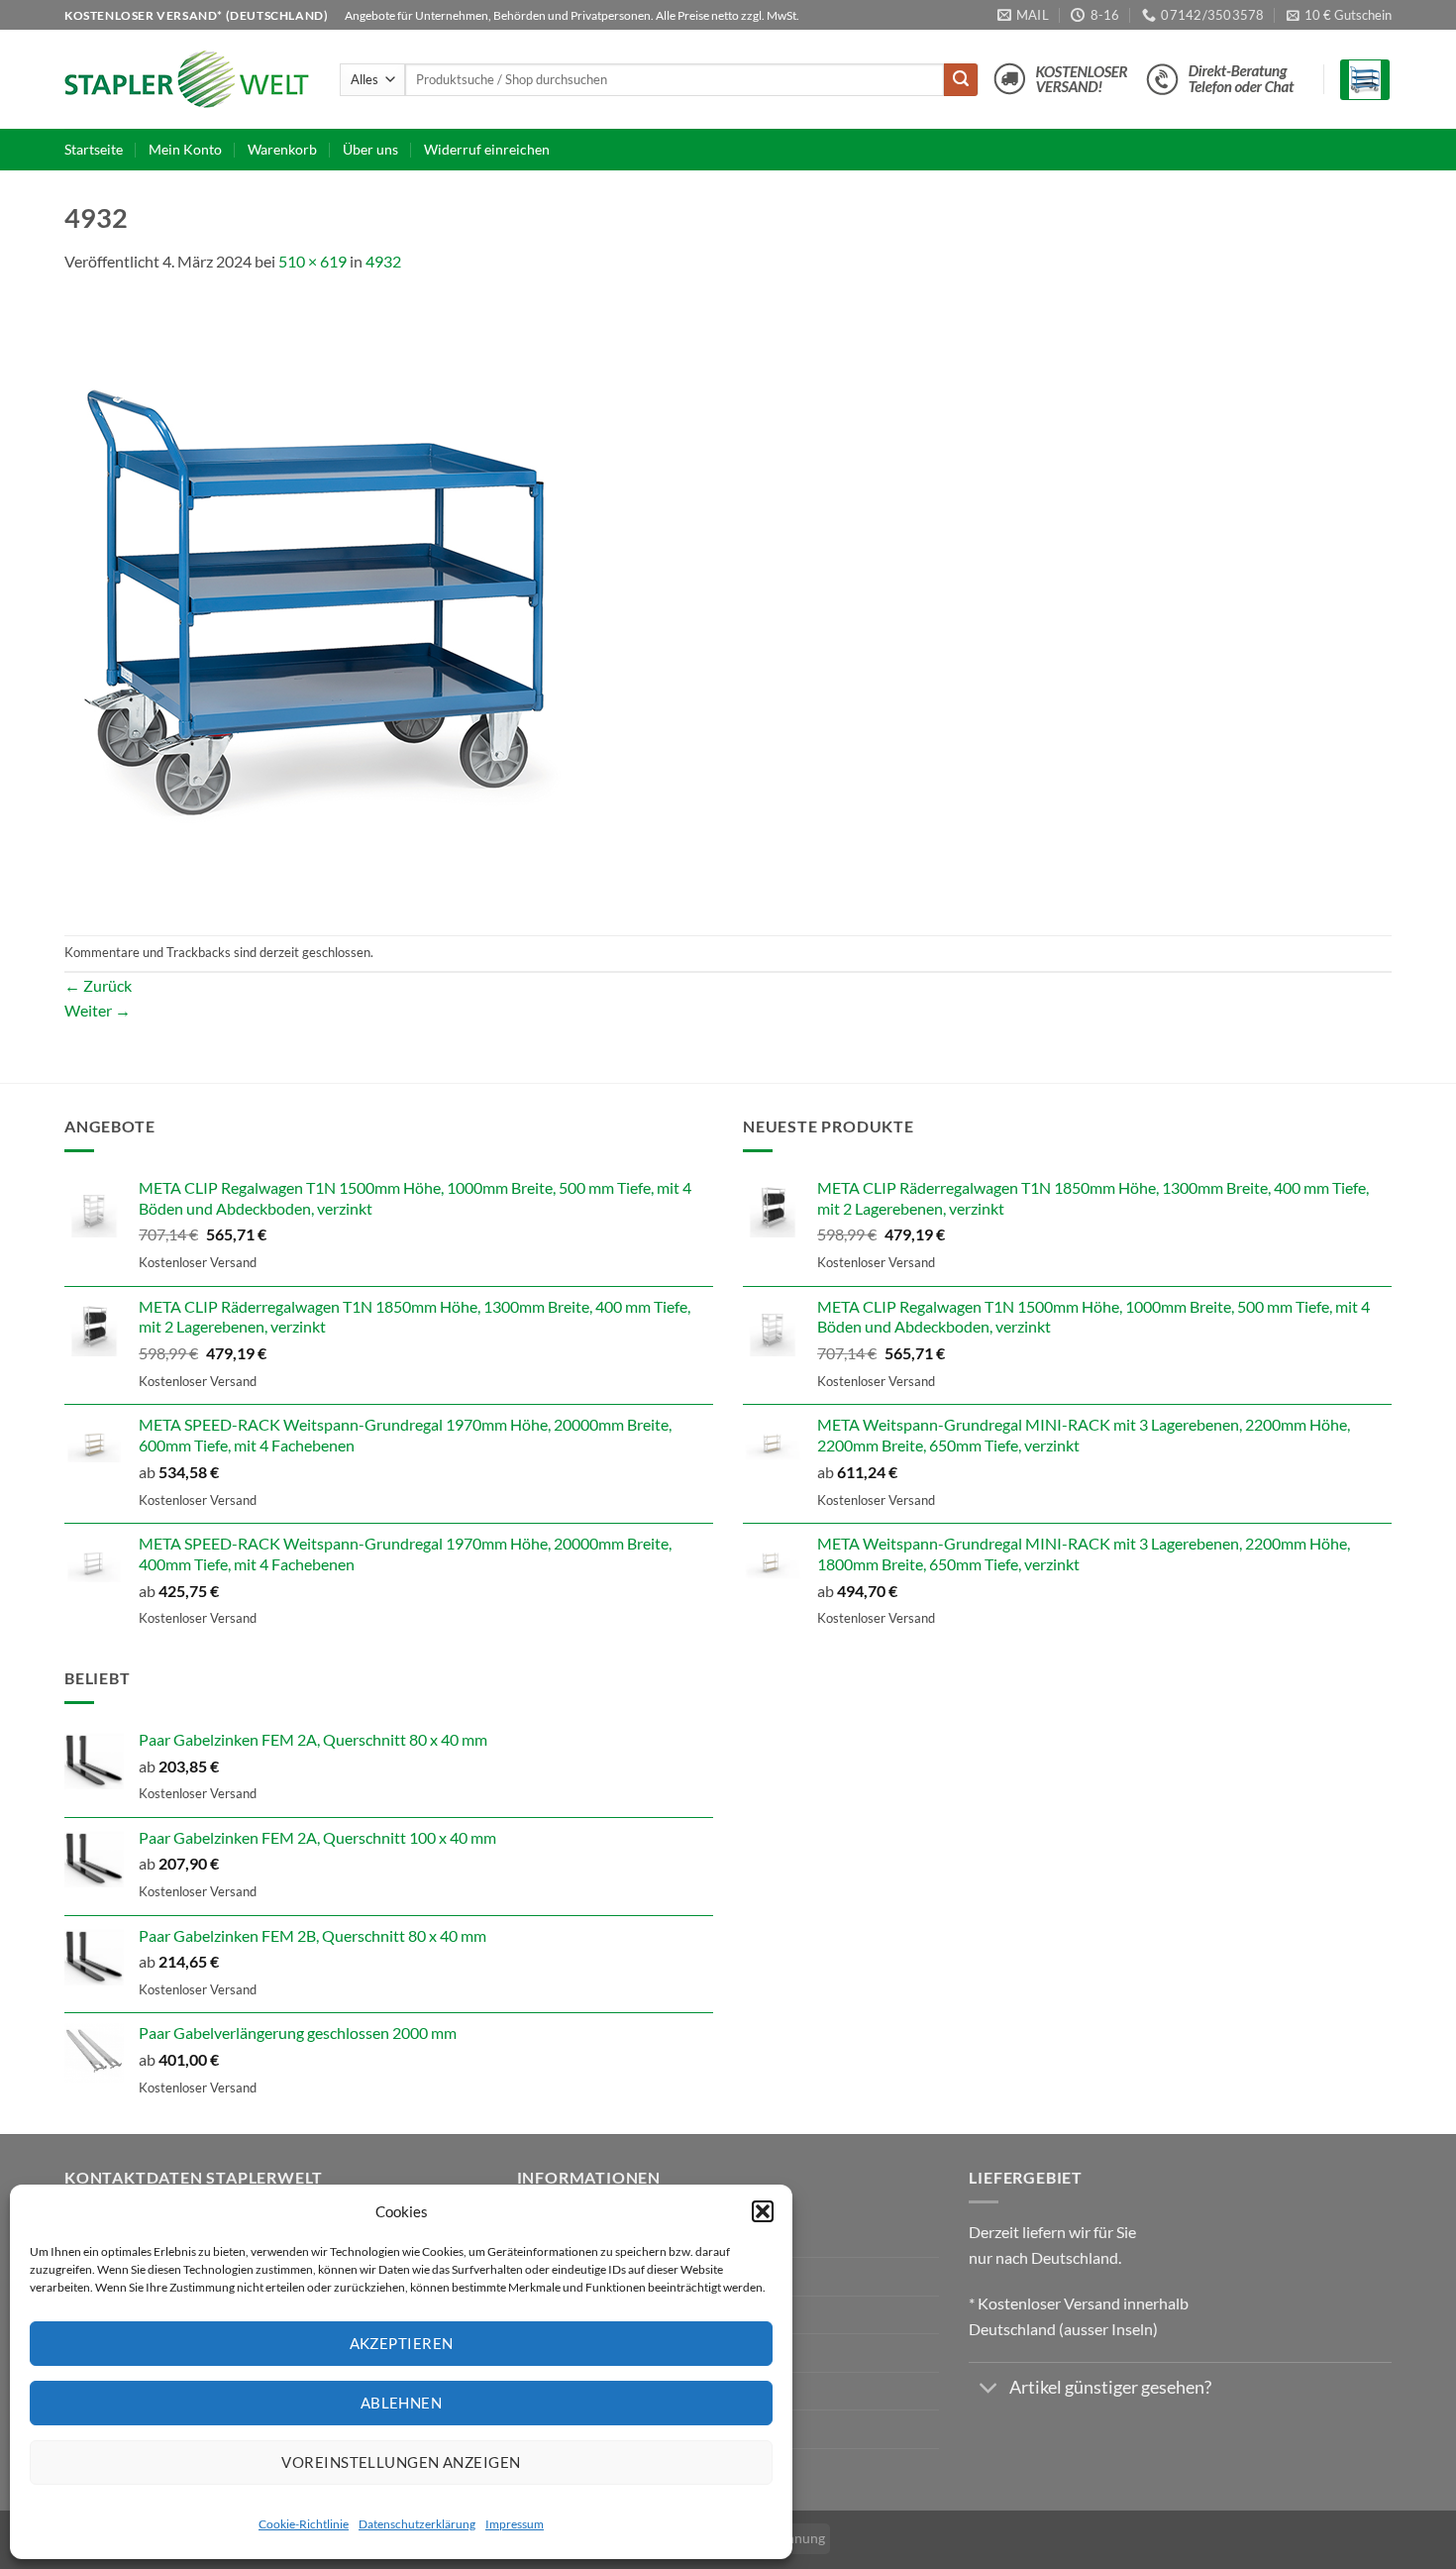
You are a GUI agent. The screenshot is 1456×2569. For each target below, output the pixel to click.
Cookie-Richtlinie (304, 2524)
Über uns (370, 149)
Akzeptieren (402, 2343)
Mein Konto (185, 149)
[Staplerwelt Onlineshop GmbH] (187, 79)
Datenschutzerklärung (417, 2524)
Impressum (515, 2524)
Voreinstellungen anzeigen (401, 2462)
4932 (383, 261)
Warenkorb (282, 149)
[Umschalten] (988, 2390)
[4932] (317, 603)
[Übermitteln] (961, 80)
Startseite (94, 149)
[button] (763, 2211)
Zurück (98, 985)
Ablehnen (402, 2403)
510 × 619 (312, 261)
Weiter (98, 1010)
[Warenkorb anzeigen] (1365, 80)
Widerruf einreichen (487, 149)
